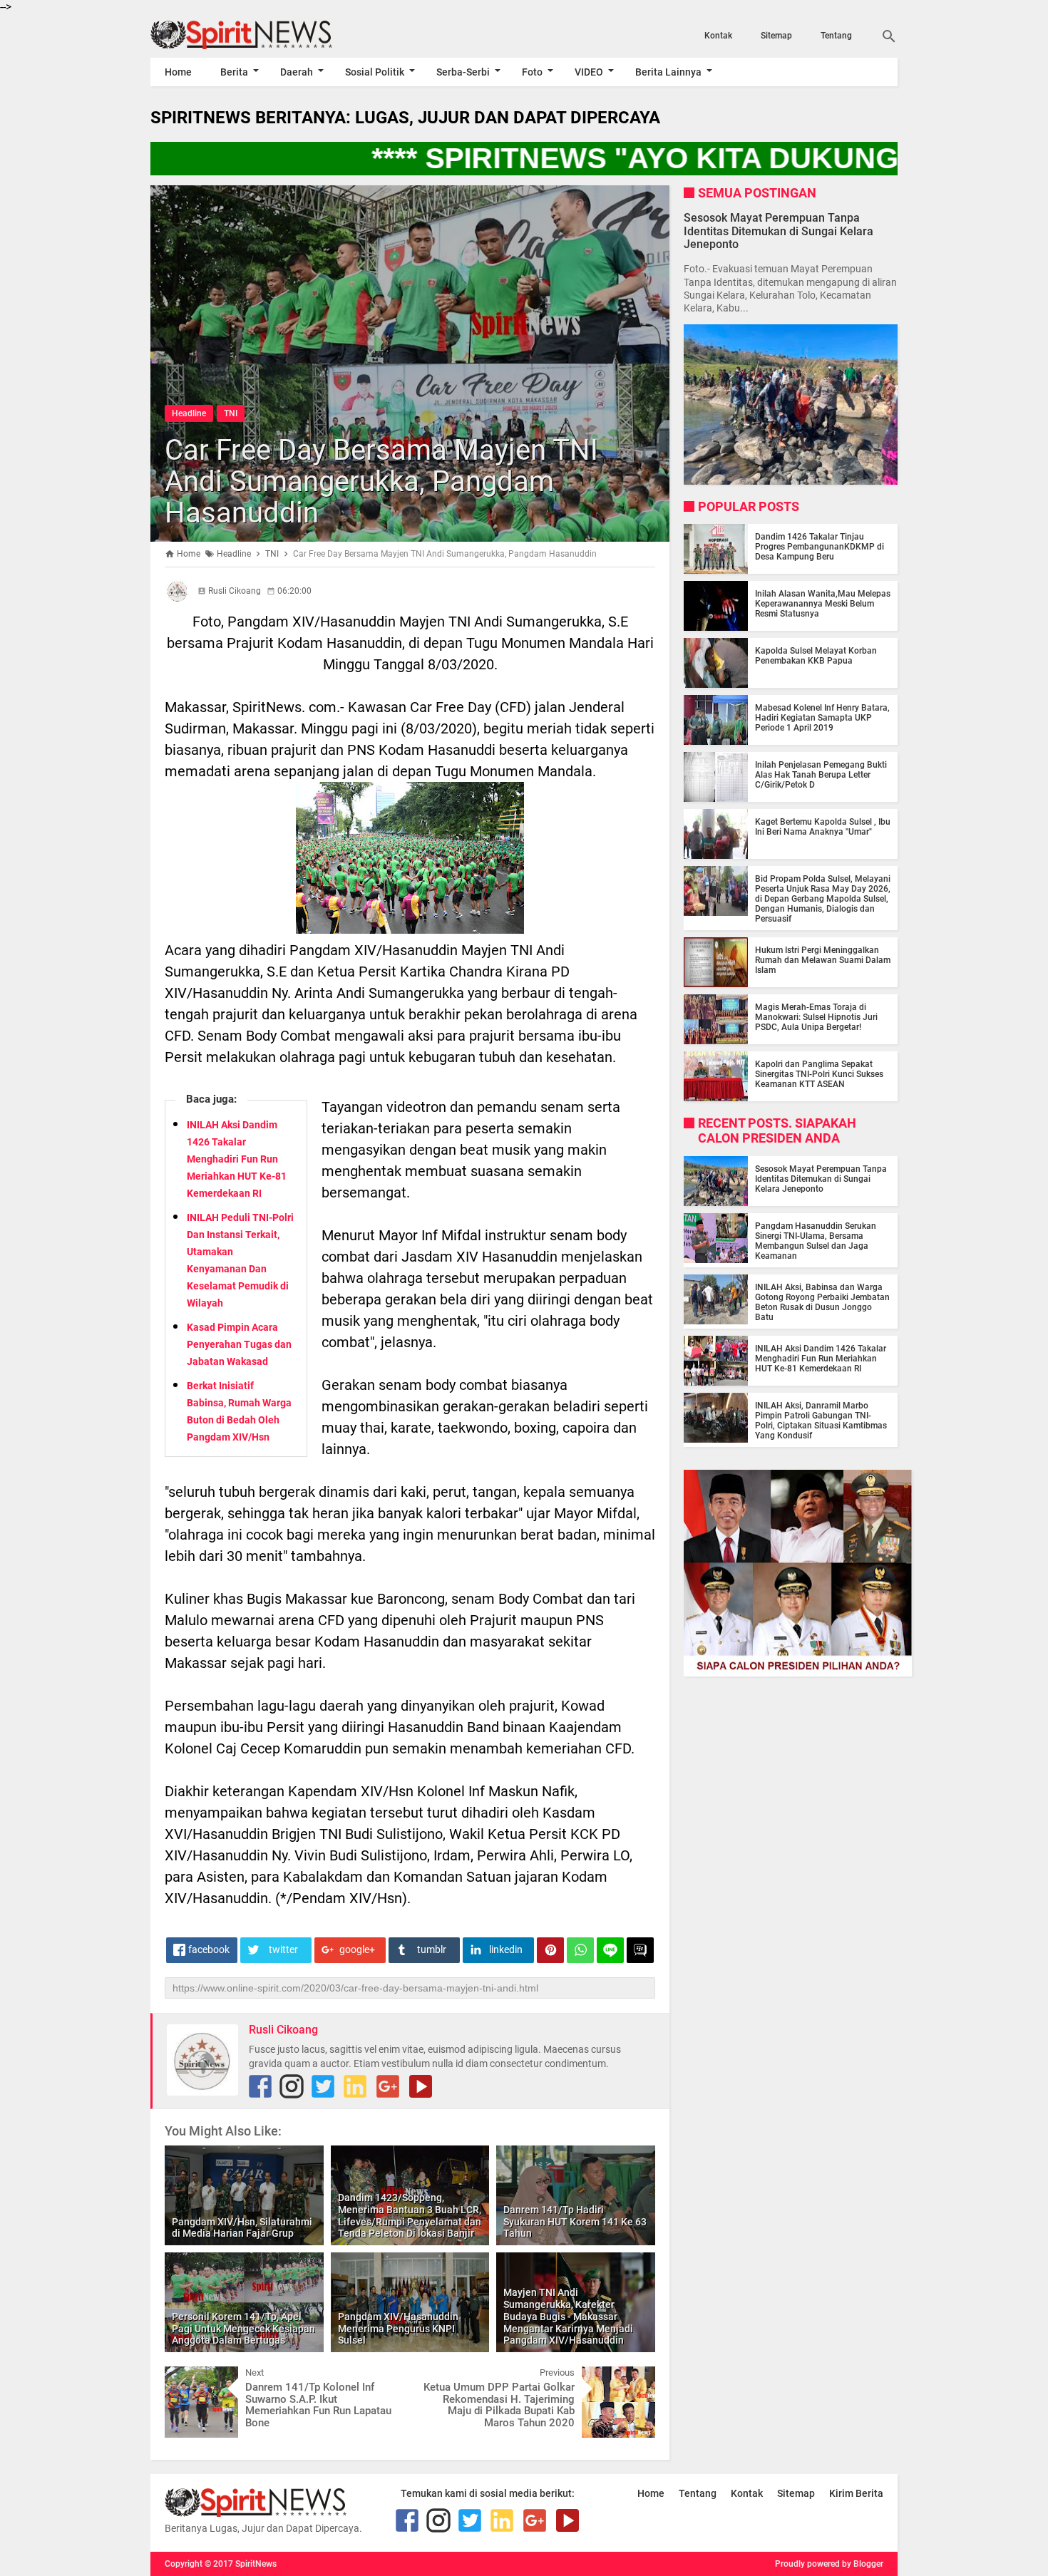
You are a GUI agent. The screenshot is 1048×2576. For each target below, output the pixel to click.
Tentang (836, 36)
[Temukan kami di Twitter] (323, 2086)
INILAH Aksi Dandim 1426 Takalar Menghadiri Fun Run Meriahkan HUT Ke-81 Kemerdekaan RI (237, 1159)
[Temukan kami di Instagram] (292, 2086)
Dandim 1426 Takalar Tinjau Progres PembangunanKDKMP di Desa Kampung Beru (820, 547)
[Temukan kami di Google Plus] (388, 2086)
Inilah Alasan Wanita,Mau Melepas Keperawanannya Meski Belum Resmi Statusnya (823, 604)
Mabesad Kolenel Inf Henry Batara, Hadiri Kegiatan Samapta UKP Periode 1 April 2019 (822, 718)
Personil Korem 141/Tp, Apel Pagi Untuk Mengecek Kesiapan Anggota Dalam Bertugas (243, 2329)
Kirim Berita (856, 2493)
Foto (532, 72)
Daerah (297, 72)
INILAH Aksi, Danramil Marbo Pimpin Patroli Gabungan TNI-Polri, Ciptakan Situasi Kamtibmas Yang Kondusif (821, 1421)
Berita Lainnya (668, 72)
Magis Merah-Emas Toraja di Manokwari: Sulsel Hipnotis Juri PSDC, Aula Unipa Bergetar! (816, 1017)
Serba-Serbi (463, 72)
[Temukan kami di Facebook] (260, 2086)
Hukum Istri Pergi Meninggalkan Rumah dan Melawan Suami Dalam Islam (823, 960)
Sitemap (776, 36)
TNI (231, 413)
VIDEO (589, 72)
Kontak (718, 36)
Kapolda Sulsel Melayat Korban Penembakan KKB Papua (816, 656)
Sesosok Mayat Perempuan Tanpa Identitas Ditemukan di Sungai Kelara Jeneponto (779, 231)
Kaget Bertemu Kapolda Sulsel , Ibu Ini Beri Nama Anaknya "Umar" (823, 827)
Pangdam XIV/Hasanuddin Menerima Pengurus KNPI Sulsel (398, 2329)
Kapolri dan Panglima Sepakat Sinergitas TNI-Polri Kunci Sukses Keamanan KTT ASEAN (819, 1074)
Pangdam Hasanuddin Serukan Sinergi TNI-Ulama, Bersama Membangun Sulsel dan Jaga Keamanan (816, 1241)
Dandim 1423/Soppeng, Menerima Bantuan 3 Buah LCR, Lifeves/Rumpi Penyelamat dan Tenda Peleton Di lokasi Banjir (410, 2215)
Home (178, 72)
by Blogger (863, 2564)
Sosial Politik (375, 72)
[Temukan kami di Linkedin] (355, 2086)
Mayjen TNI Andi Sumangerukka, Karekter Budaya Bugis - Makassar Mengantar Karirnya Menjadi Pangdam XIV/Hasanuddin (568, 2316)
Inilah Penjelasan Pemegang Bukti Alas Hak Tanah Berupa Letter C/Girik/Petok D (821, 775)
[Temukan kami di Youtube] (421, 2086)
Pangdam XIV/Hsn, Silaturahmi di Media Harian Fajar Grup (242, 2228)
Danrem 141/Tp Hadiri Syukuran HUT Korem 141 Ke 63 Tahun (575, 2222)
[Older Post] (634, 2377)
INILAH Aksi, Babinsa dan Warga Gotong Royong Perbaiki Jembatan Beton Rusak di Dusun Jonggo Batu (822, 1302)
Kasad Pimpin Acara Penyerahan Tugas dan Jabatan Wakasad (239, 1344)
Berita (234, 72)
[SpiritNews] (262, 35)
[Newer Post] (186, 2377)
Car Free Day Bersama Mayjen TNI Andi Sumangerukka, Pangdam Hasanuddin (381, 481)
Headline (189, 413)
